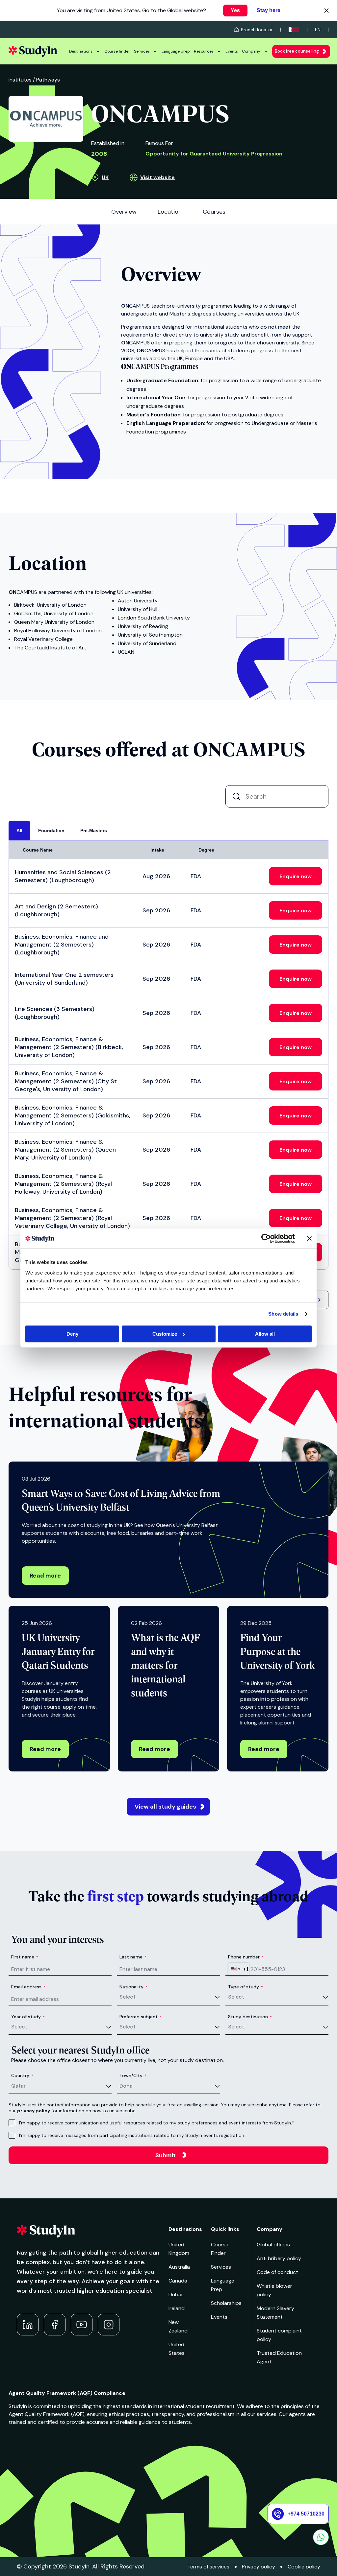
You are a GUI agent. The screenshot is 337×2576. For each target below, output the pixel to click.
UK (105, 177)
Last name (133, 1957)
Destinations (81, 51)
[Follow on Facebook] (55, 2325)
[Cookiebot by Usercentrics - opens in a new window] (266, 1238)
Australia (179, 2267)
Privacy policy (259, 2567)
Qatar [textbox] (18, 2086)
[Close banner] (309, 1238)
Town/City (133, 2075)
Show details (283, 1314)
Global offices (273, 2245)
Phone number (246, 1957)
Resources (204, 51)
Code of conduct (277, 2272)
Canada (178, 2281)
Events (232, 51)
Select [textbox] (128, 1997)
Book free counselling (297, 51)
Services (142, 51)
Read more (45, 1576)
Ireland (177, 2308)
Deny (72, 1334)
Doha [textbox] (126, 2086)
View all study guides (165, 1807)
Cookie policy (304, 2567)
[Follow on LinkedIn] (28, 2325)
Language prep (176, 51)
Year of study (28, 2017)
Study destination (250, 2017)
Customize (165, 1334)
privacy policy (34, 2111)
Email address (28, 1987)
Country (22, 2075)
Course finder (117, 51)
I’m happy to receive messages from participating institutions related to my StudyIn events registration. (132, 2135)
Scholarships (226, 2303)
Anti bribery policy (279, 2258)
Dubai (175, 2295)
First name (25, 1957)
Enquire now (296, 876)
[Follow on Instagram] (109, 2325)
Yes (235, 10)
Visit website (157, 177)
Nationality (133, 1987)
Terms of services (208, 2567)
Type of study (246, 1987)
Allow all (265, 1334)
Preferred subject (141, 2017)
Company (251, 51)
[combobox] (239, 1969)
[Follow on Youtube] (82, 2325)
